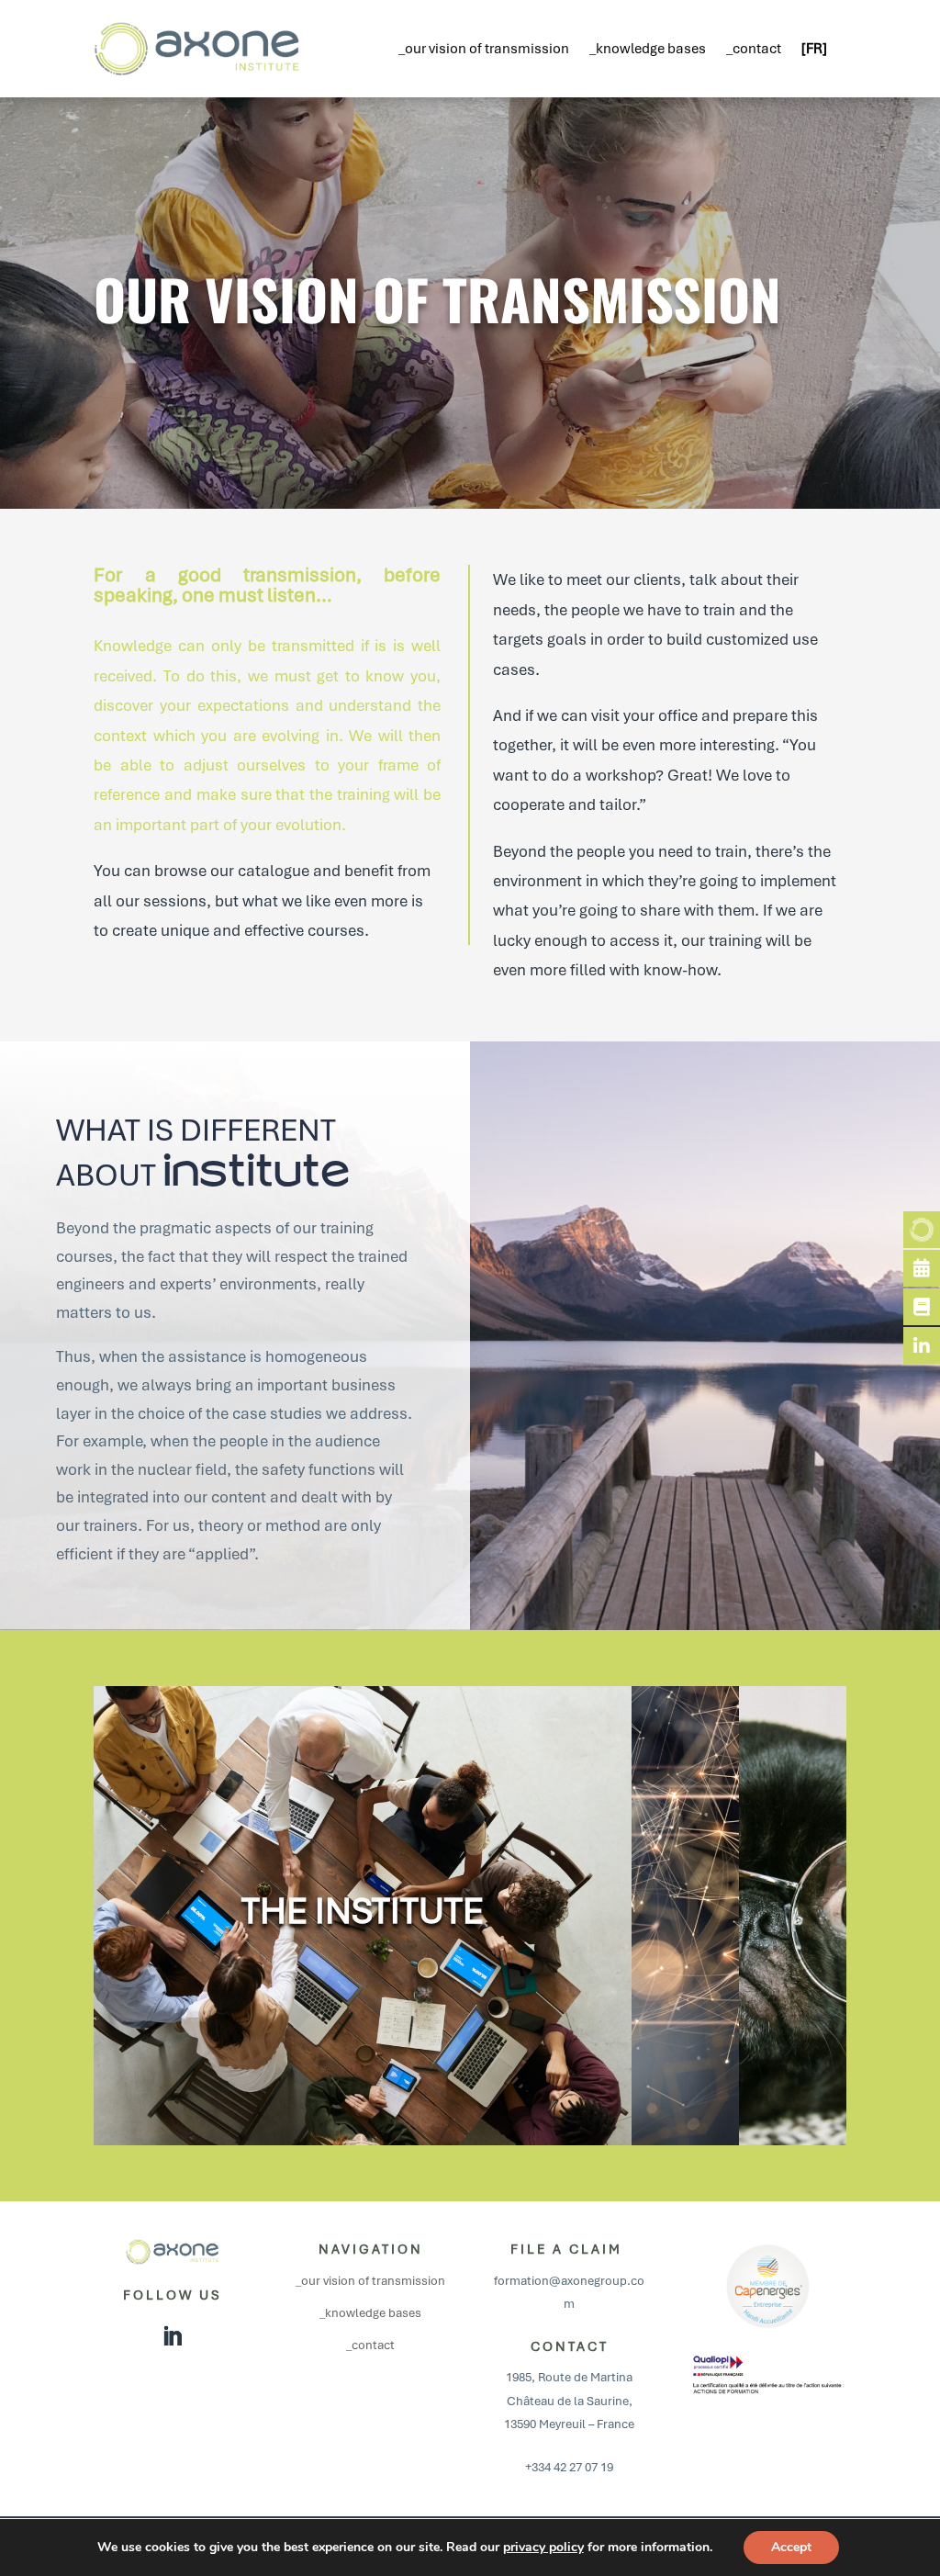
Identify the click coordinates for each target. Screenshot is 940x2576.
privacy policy (543, 2547)
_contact (754, 49)
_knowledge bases (648, 49)
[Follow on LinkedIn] (173, 2336)
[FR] (814, 49)
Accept (791, 2547)
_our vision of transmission (484, 49)
